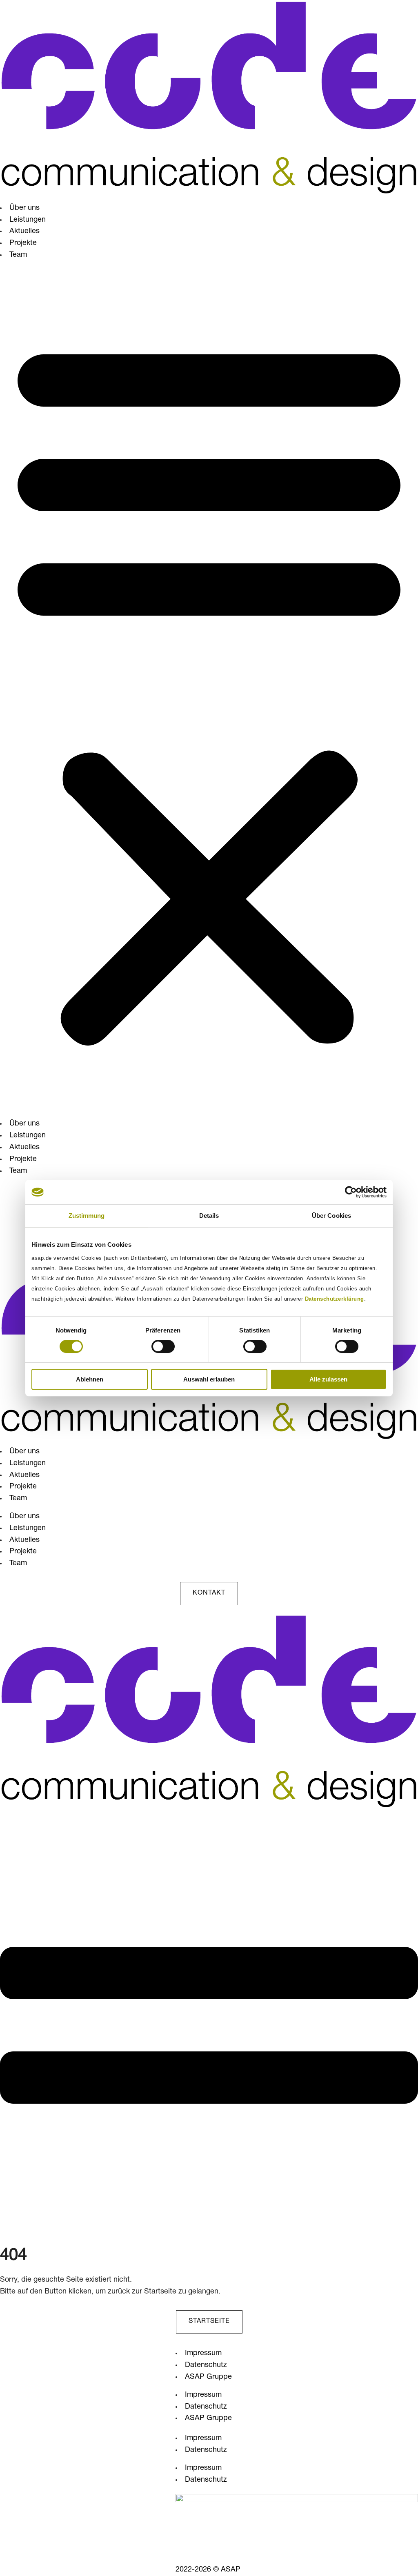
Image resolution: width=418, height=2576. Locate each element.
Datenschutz (206, 2365)
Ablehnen (90, 1379)
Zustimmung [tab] (87, 1216)
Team (18, 255)
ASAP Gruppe (208, 2377)
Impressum (203, 2354)
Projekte (23, 243)
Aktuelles (24, 231)
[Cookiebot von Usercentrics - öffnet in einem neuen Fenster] (351, 1192)
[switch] (163, 1346)
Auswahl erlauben (209, 1379)
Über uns (24, 208)
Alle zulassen (328, 1379)
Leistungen (28, 220)
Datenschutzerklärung (335, 1299)
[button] (209, 690)
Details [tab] (209, 1216)
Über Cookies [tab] (331, 1216)
